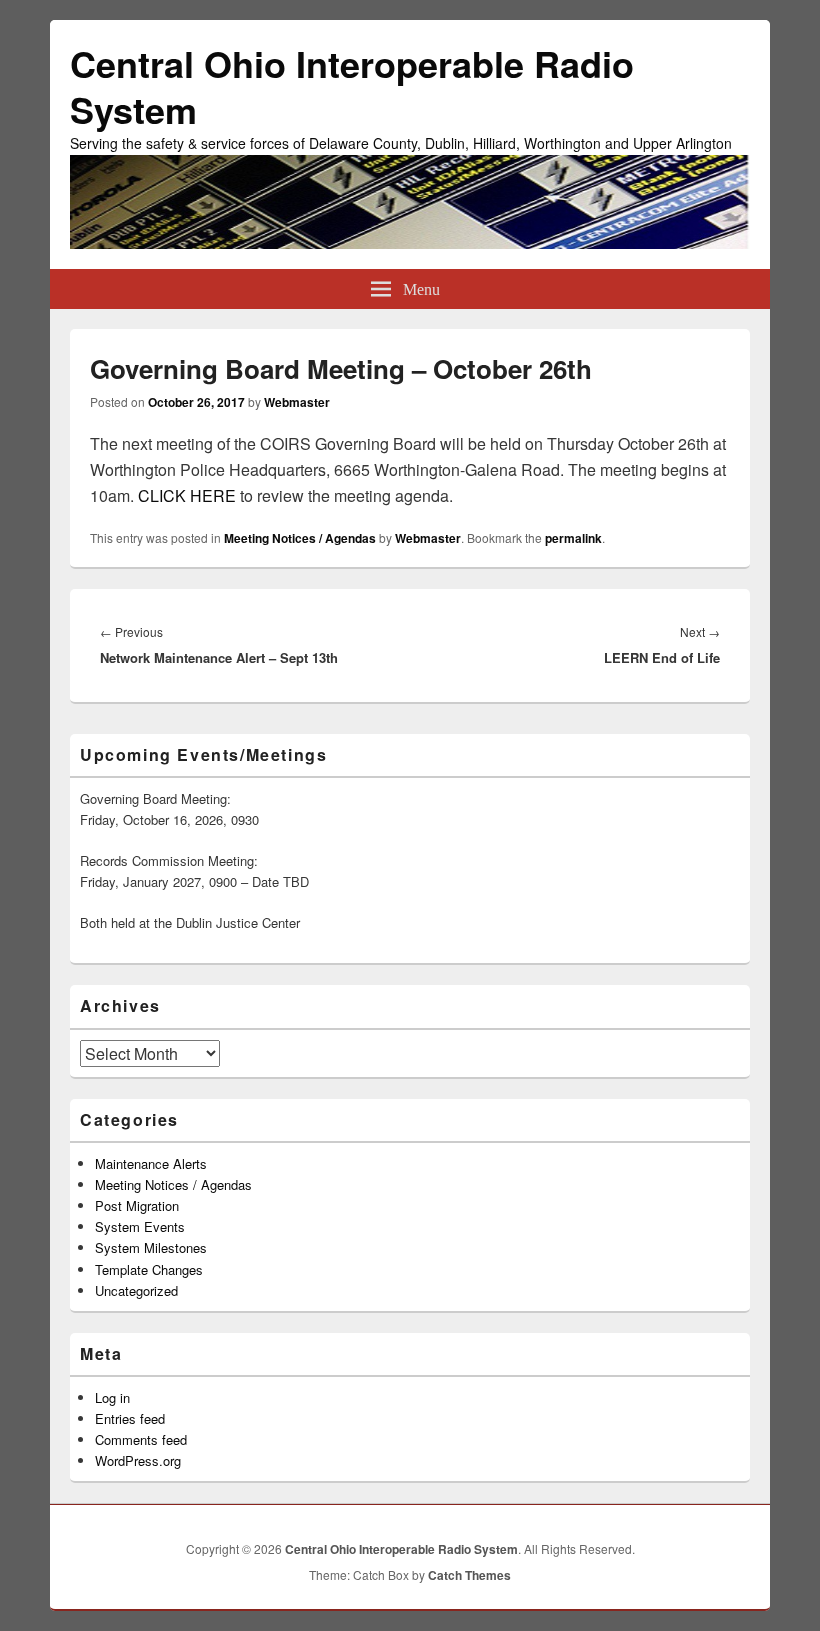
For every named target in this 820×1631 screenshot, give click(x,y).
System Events (140, 1226)
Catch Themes (469, 1575)
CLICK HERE (187, 495)
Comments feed (141, 1439)
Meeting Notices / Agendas (300, 538)
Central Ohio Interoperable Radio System (352, 86)
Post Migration (137, 1205)
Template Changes (149, 1269)
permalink (573, 538)
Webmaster (297, 402)
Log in (112, 1397)
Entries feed (130, 1418)
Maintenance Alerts (151, 1163)
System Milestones (151, 1247)
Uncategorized (136, 1290)
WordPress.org (138, 1460)
